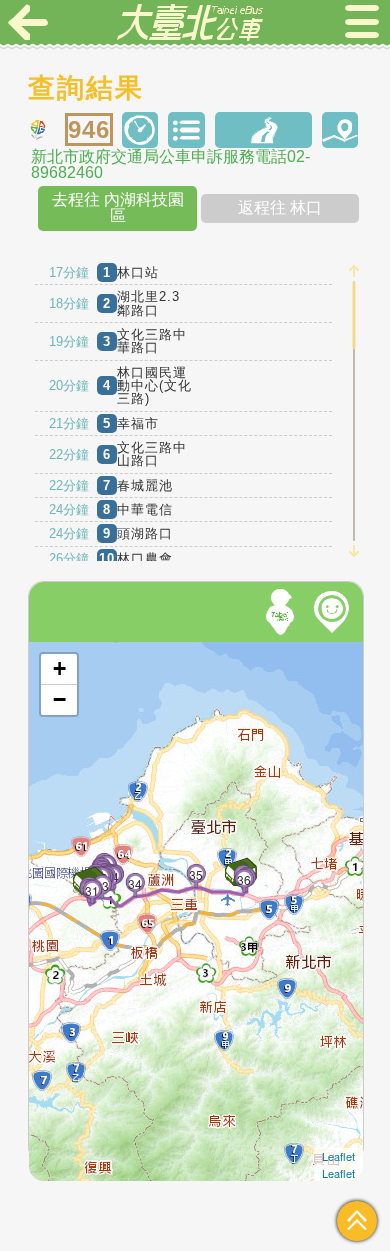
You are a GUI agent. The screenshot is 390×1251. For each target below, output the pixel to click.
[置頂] (357, 1221)
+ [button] (59, 668)
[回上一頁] (28, 22)
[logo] (190, 22)
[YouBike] (335, 612)
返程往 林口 (280, 207)
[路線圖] (263, 130)
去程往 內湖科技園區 (118, 207)
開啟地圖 (56, 650)
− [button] (59, 699)
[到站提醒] (70, 855)
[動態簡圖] (340, 130)
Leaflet (338, 1156)
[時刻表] (140, 130)
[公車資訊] (186, 130)
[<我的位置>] (283, 612)
